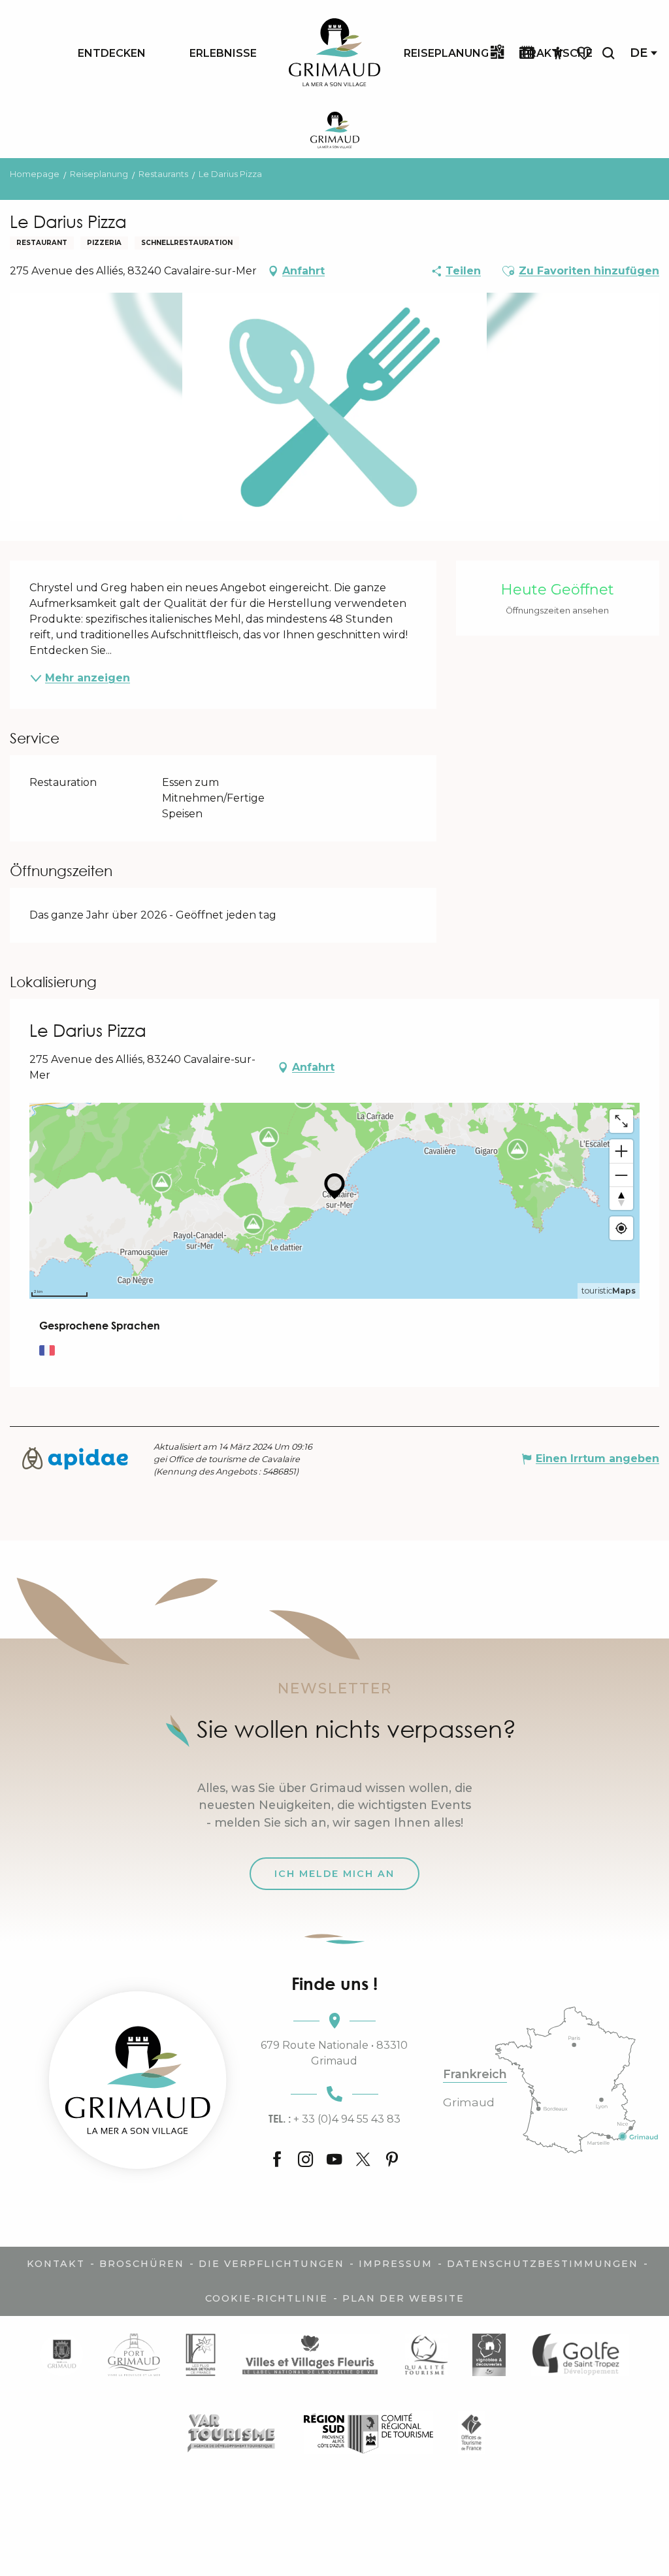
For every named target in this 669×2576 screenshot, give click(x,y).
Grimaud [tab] (469, 2102)
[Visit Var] (232, 2433)
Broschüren (142, 2264)
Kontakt (56, 2264)
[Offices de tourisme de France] (471, 2433)
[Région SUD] (368, 2433)
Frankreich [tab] (475, 2074)
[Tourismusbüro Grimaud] (138, 2080)
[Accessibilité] (558, 54)
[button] (608, 53)
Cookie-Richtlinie (267, 2298)
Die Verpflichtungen (271, 2264)
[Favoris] (585, 53)
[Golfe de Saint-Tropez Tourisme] (579, 2355)
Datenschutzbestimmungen (543, 2264)
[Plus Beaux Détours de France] (201, 2355)
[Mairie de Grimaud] (62, 2355)
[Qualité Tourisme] (426, 2355)
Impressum (396, 2264)
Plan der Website (403, 2298)
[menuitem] (112, 53)
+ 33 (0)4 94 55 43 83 (334, 2119)
